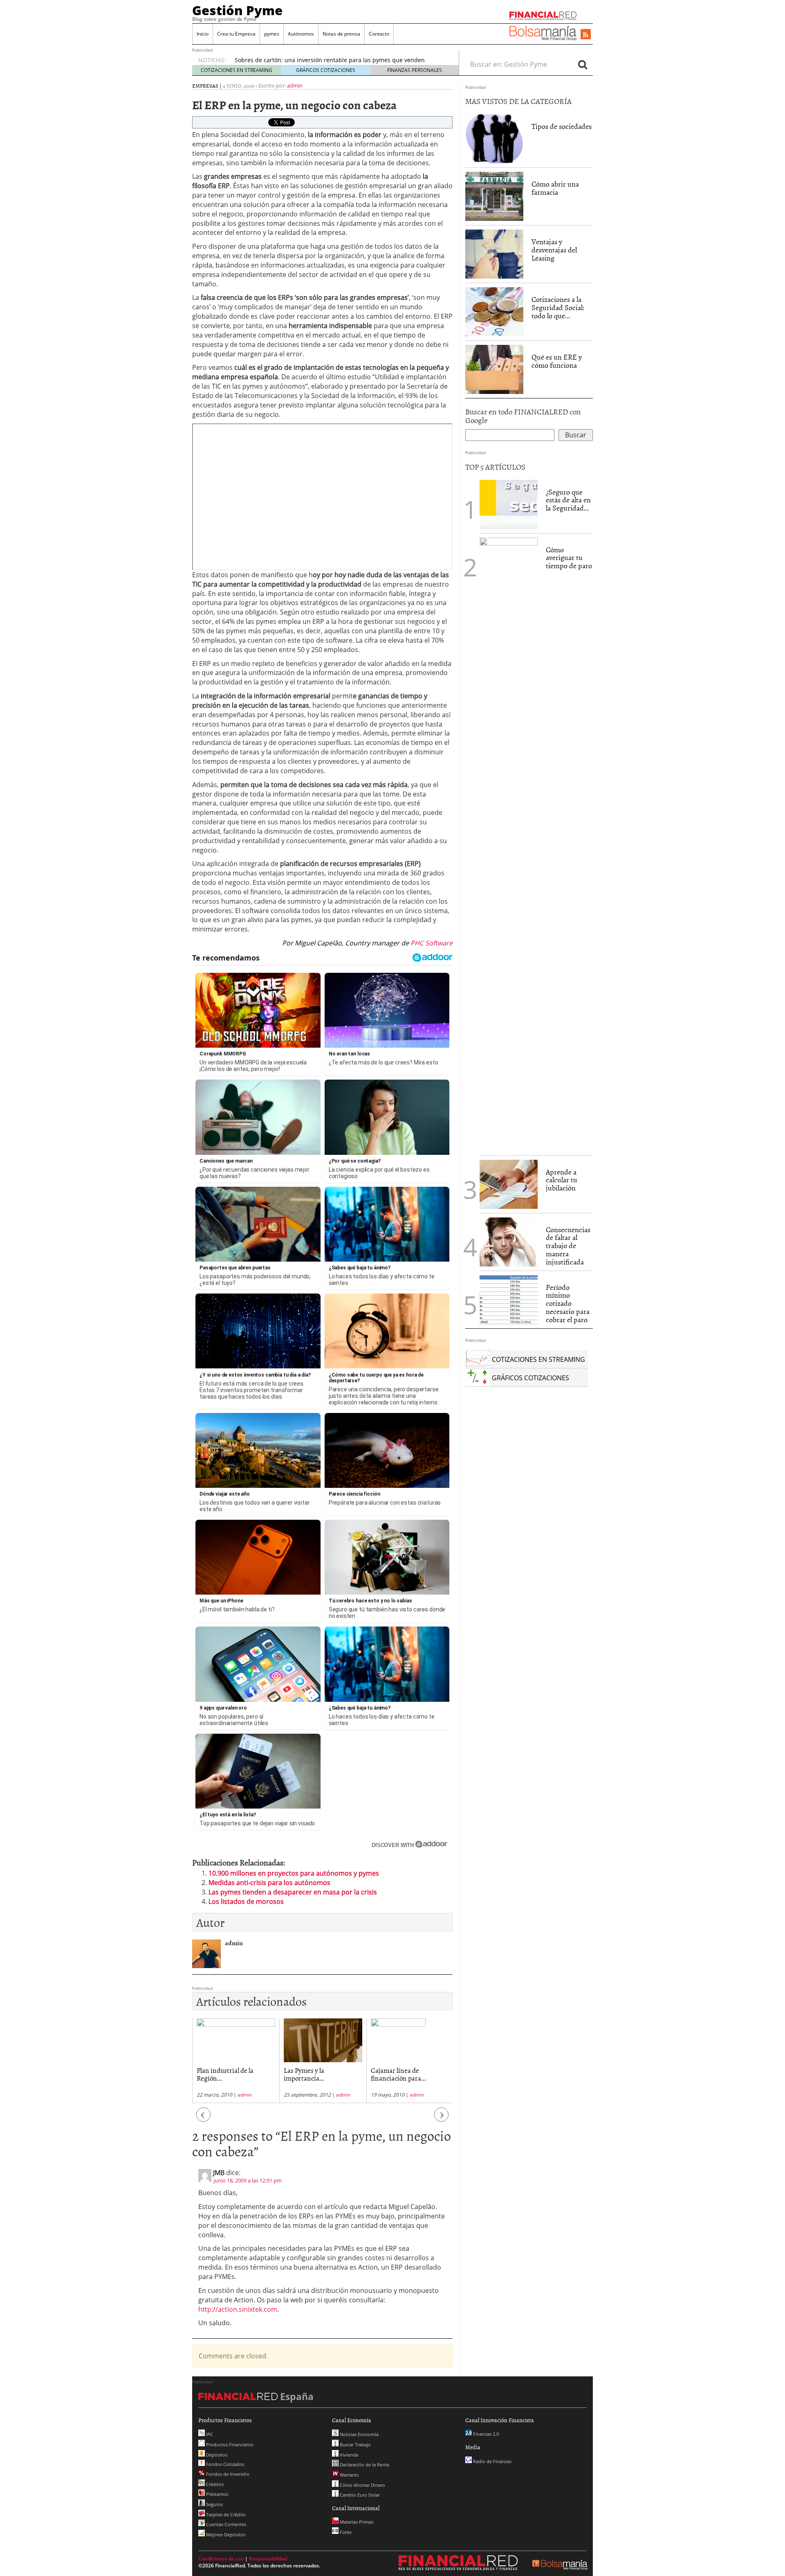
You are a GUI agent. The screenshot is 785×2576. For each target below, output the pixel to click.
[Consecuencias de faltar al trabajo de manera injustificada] (509, 1241)
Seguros (214, 2504)
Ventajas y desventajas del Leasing (554, 250)
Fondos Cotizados (224, 2464)
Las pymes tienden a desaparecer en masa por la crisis (293, 1892)
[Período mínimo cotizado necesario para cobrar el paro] (509, 1299)
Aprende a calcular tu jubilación (562, 1180)
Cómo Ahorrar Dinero (362, 2485)
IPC (209, 2434)
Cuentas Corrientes (225, 2524)
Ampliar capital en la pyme (409, 2070)
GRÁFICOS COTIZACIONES (326, 70)
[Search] (583, 64)
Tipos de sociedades (562, 126)
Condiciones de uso (221, 2559)
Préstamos (216, 2494)
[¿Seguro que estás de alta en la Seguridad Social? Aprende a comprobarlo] (509, 504)
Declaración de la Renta (364, 2465)
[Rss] (586, 35)
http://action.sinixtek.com (238, 2309)
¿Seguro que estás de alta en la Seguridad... (568, 500)
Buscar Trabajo (355, 2444)
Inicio (203, 34)
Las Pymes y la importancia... (217, 2074)
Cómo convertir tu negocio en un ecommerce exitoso (307, 60)
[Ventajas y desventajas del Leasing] (494, 254)
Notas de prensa (341, 34)
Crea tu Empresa (236, 34)
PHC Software (431, 943)
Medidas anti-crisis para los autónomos (269, 1883)
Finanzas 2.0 (485, 2434)
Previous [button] (204, 2119)
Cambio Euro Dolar (359, 2495)
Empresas (205, 85)
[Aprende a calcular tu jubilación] (509, 1184)
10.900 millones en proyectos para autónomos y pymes (294, 1873)
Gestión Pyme (237, 10)
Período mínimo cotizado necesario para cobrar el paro (568, 1303)
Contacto (379, 34)
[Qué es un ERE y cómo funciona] (494, 369)
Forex (345, 2532)
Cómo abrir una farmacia (555, 188)
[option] (339, 60)
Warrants (349, 2475)
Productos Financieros (229, 2444)
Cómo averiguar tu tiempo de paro (569, 558)
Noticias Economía (359, 2434)
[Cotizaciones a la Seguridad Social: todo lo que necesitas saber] (494, 312)
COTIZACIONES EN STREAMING (237, 70)
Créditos (214, 2484)
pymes (272, 34)
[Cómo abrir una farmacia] (494, 196)
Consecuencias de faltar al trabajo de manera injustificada (568, 1246)
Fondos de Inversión (227, 2474)
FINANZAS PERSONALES (415, 70)
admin (295, 85)
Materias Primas (356, 2522)
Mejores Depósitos (225, 2534)
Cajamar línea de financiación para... (311, 2074)
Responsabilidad (268, 2559)
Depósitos (216, 2455)
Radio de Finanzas (492, 2461)
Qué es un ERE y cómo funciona (557, 361)
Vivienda (348, 2455)
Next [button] (442, 2119)
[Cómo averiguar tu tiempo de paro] (509, 844)
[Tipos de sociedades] (494, 139)
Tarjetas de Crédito (225, 2514)
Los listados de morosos (246, 1901)
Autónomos (301, 34)
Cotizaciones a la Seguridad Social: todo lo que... (558, 307)
